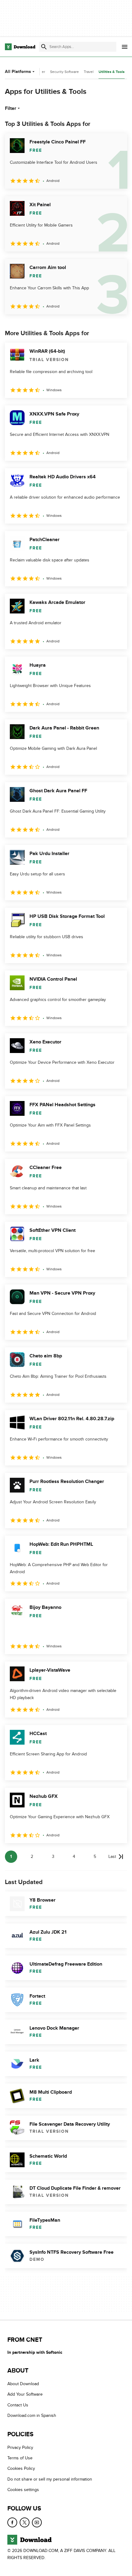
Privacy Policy (20, 2447)
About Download (23, 2384)
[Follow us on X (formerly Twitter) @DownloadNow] (25, 2522)
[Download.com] (20, 47)
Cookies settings (23, 2490)
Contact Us (18, 2405)
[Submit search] (44, 47)
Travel (89, 72)
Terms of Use (20, 2458)
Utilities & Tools (112, 72)
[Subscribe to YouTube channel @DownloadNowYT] (37, 2522)
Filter (11, 108)
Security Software (64, 72)
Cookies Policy (21, 2468)
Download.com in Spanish (32, 2415)
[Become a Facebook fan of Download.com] (12, 2522)
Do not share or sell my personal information (50, 2479)
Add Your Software (25, 2394)
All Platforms (18, 72)
